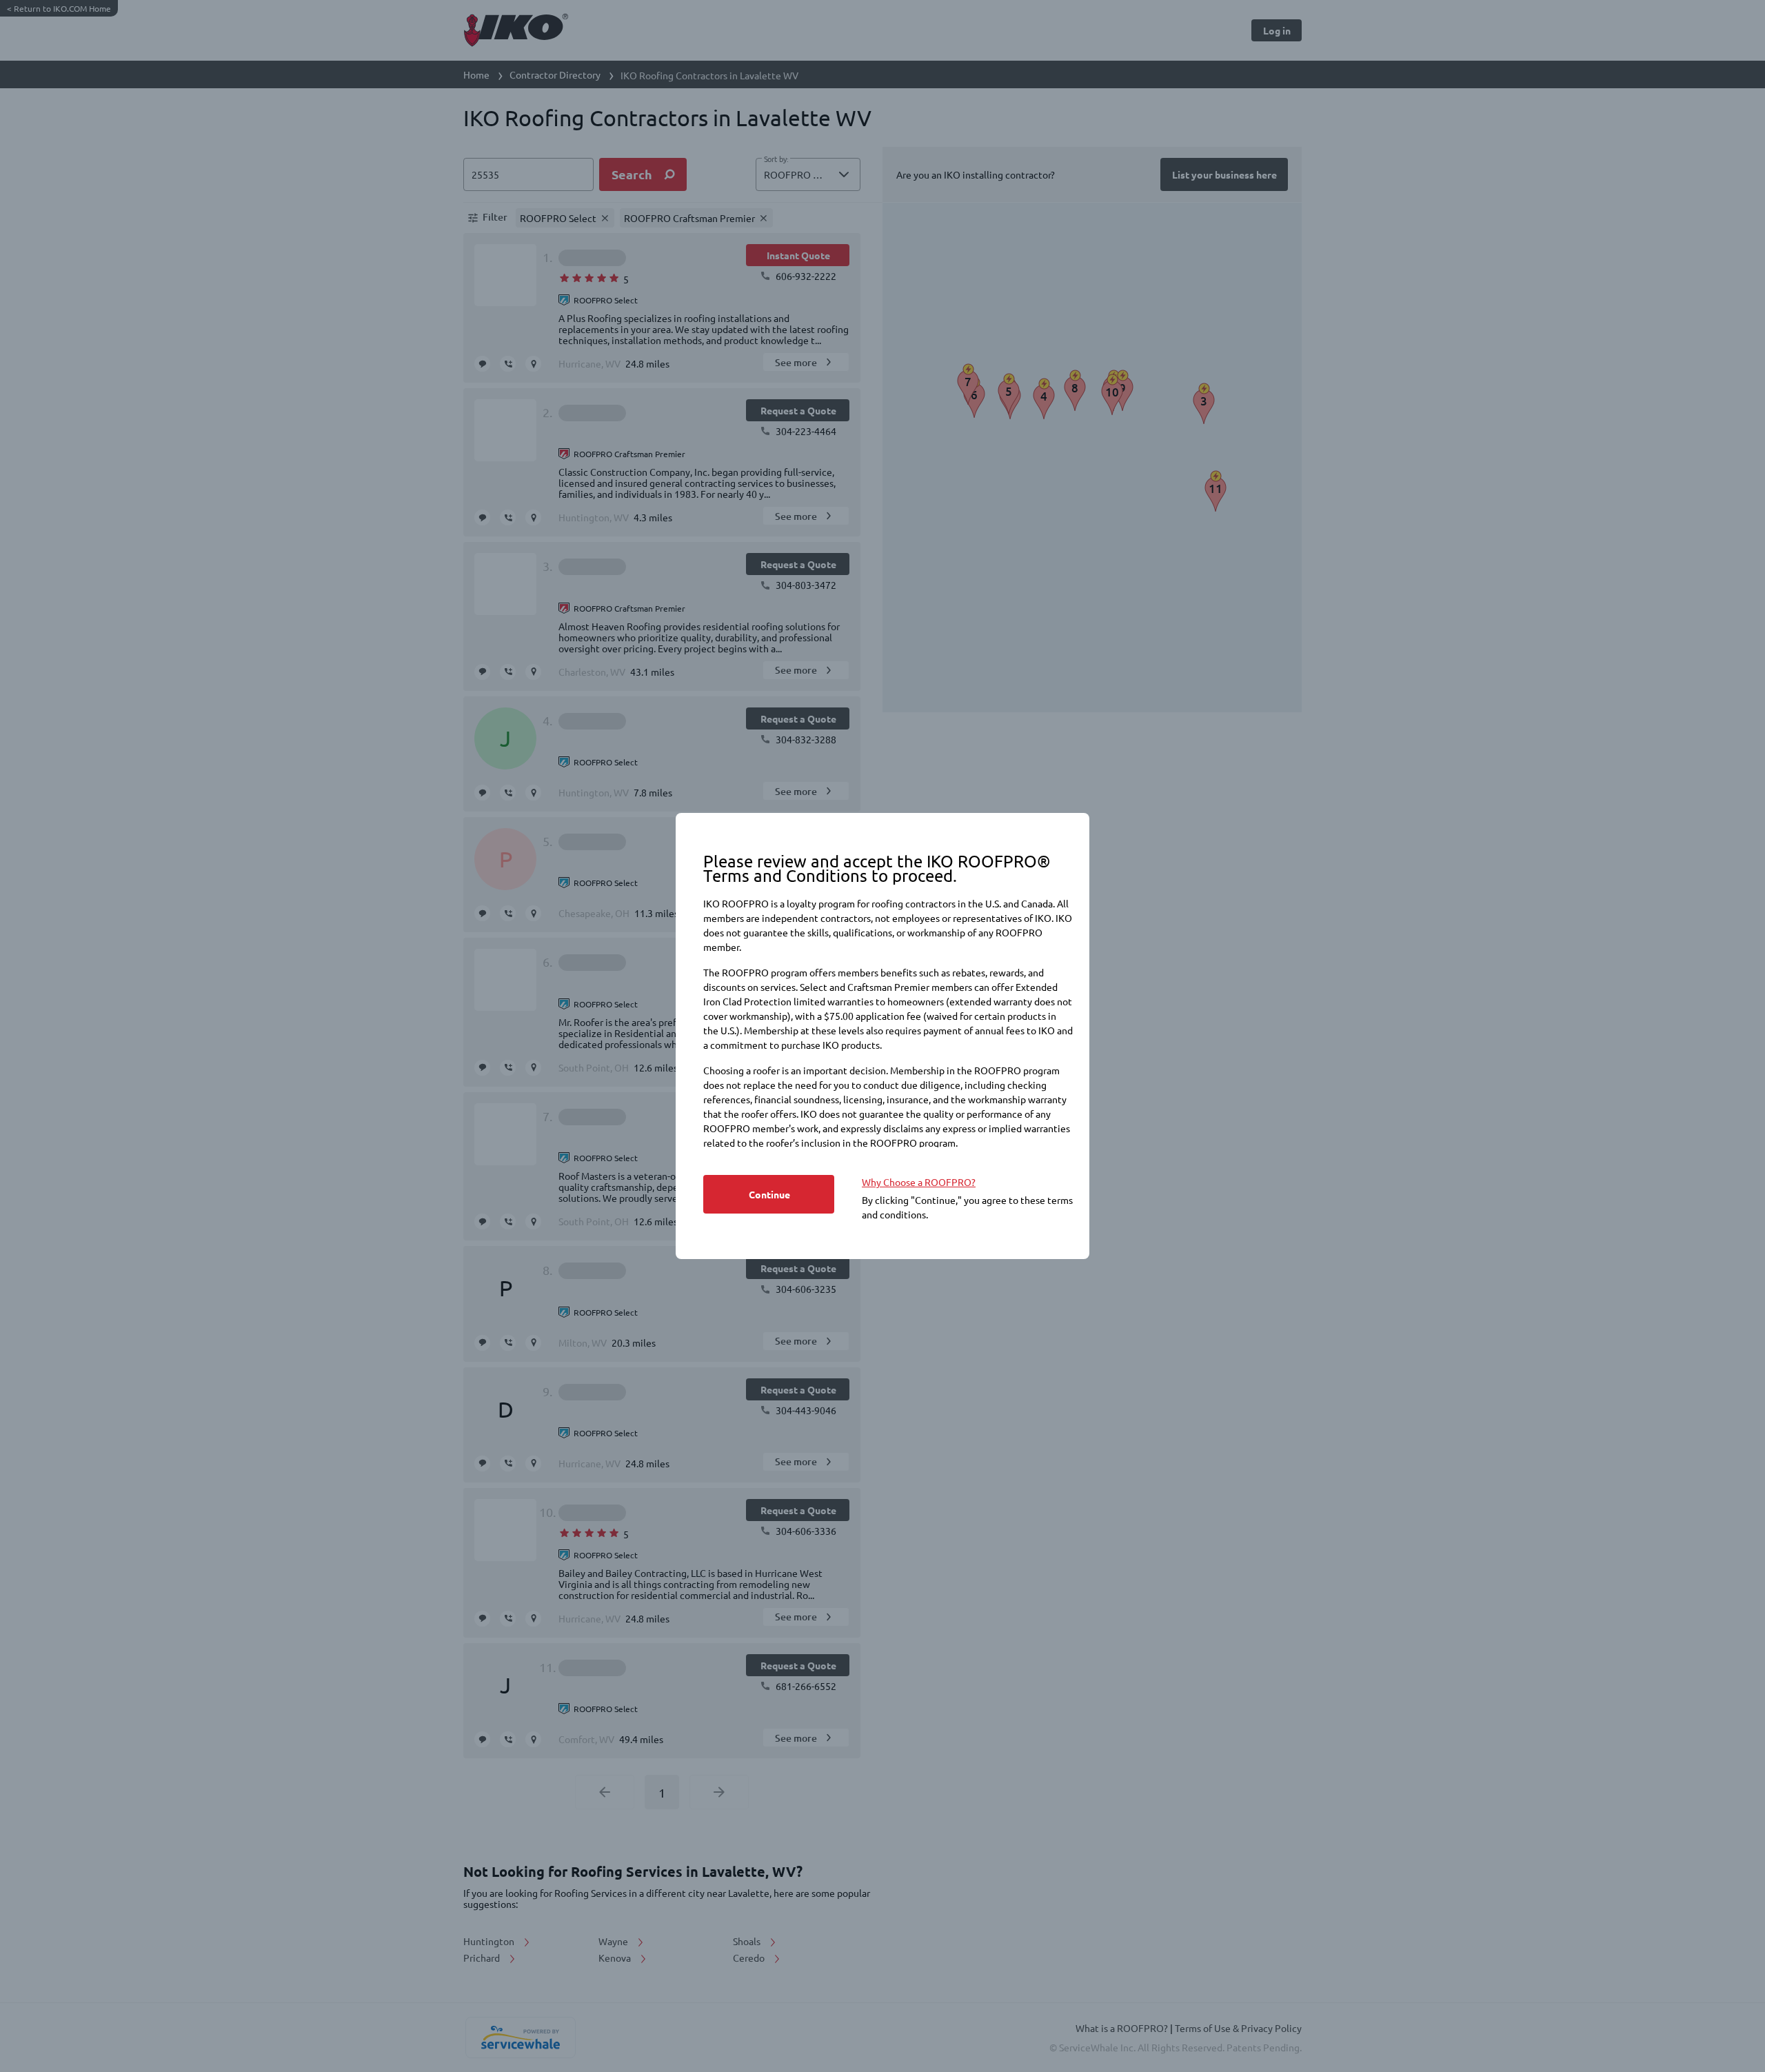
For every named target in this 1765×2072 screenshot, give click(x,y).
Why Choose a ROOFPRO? (919, 1182)
